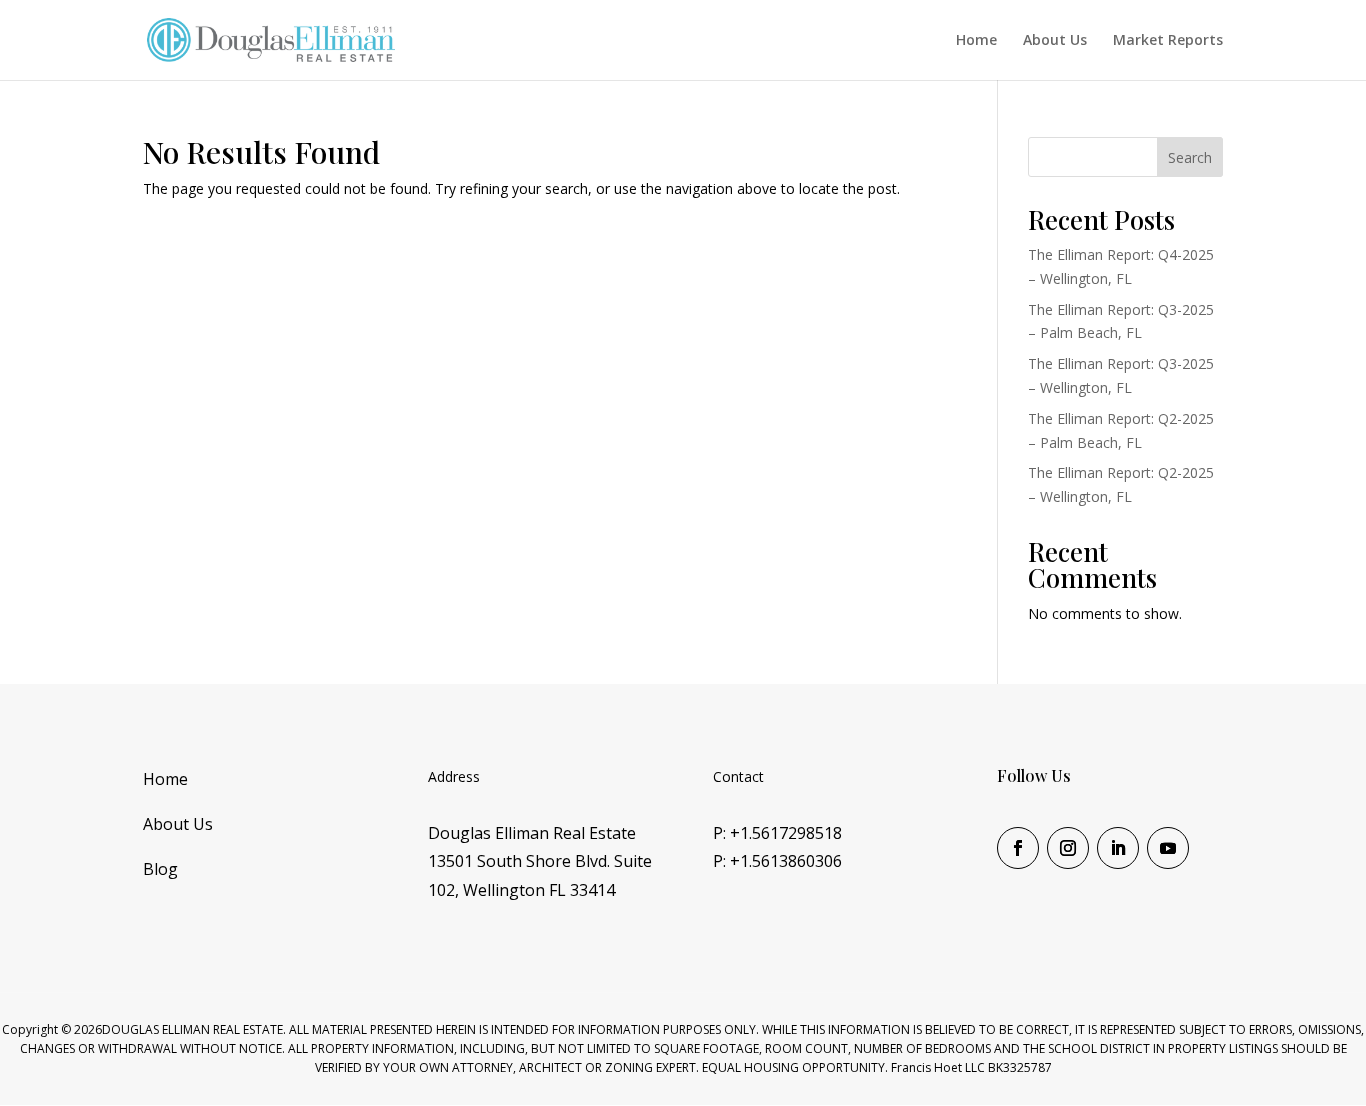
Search (1190, 157)
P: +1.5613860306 (777, 861)
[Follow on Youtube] (1168, 848)
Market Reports (1168, 41)
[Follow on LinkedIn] (1118, 848)
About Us (1055, 41)
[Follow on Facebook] (1018, 848)
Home (976, 41)
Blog (160, 869)
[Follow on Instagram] (1068, 848)
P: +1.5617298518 (777, 833)
